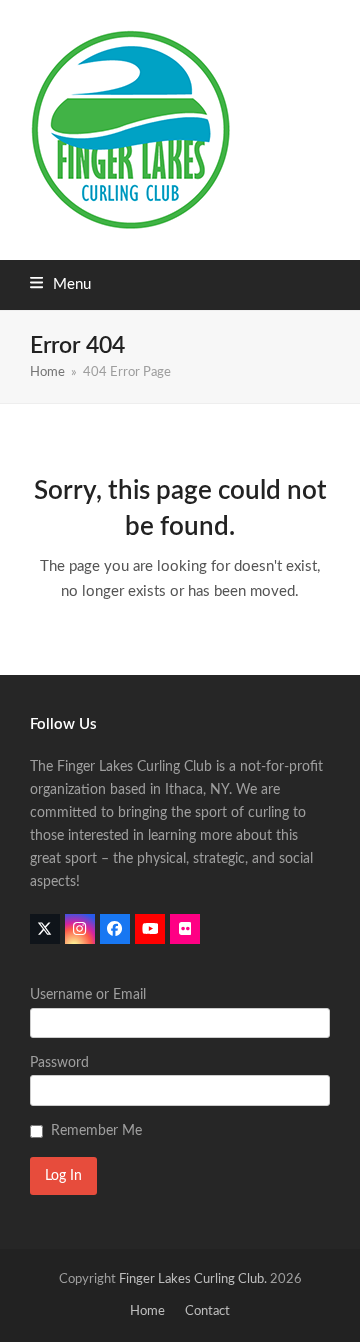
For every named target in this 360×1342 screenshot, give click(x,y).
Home (147, 1311)
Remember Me (96, 1131)
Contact (207, 1311)
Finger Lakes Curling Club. (193, 1279)
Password (59, 1063)
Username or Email (88, 995)
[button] (60, 284)
